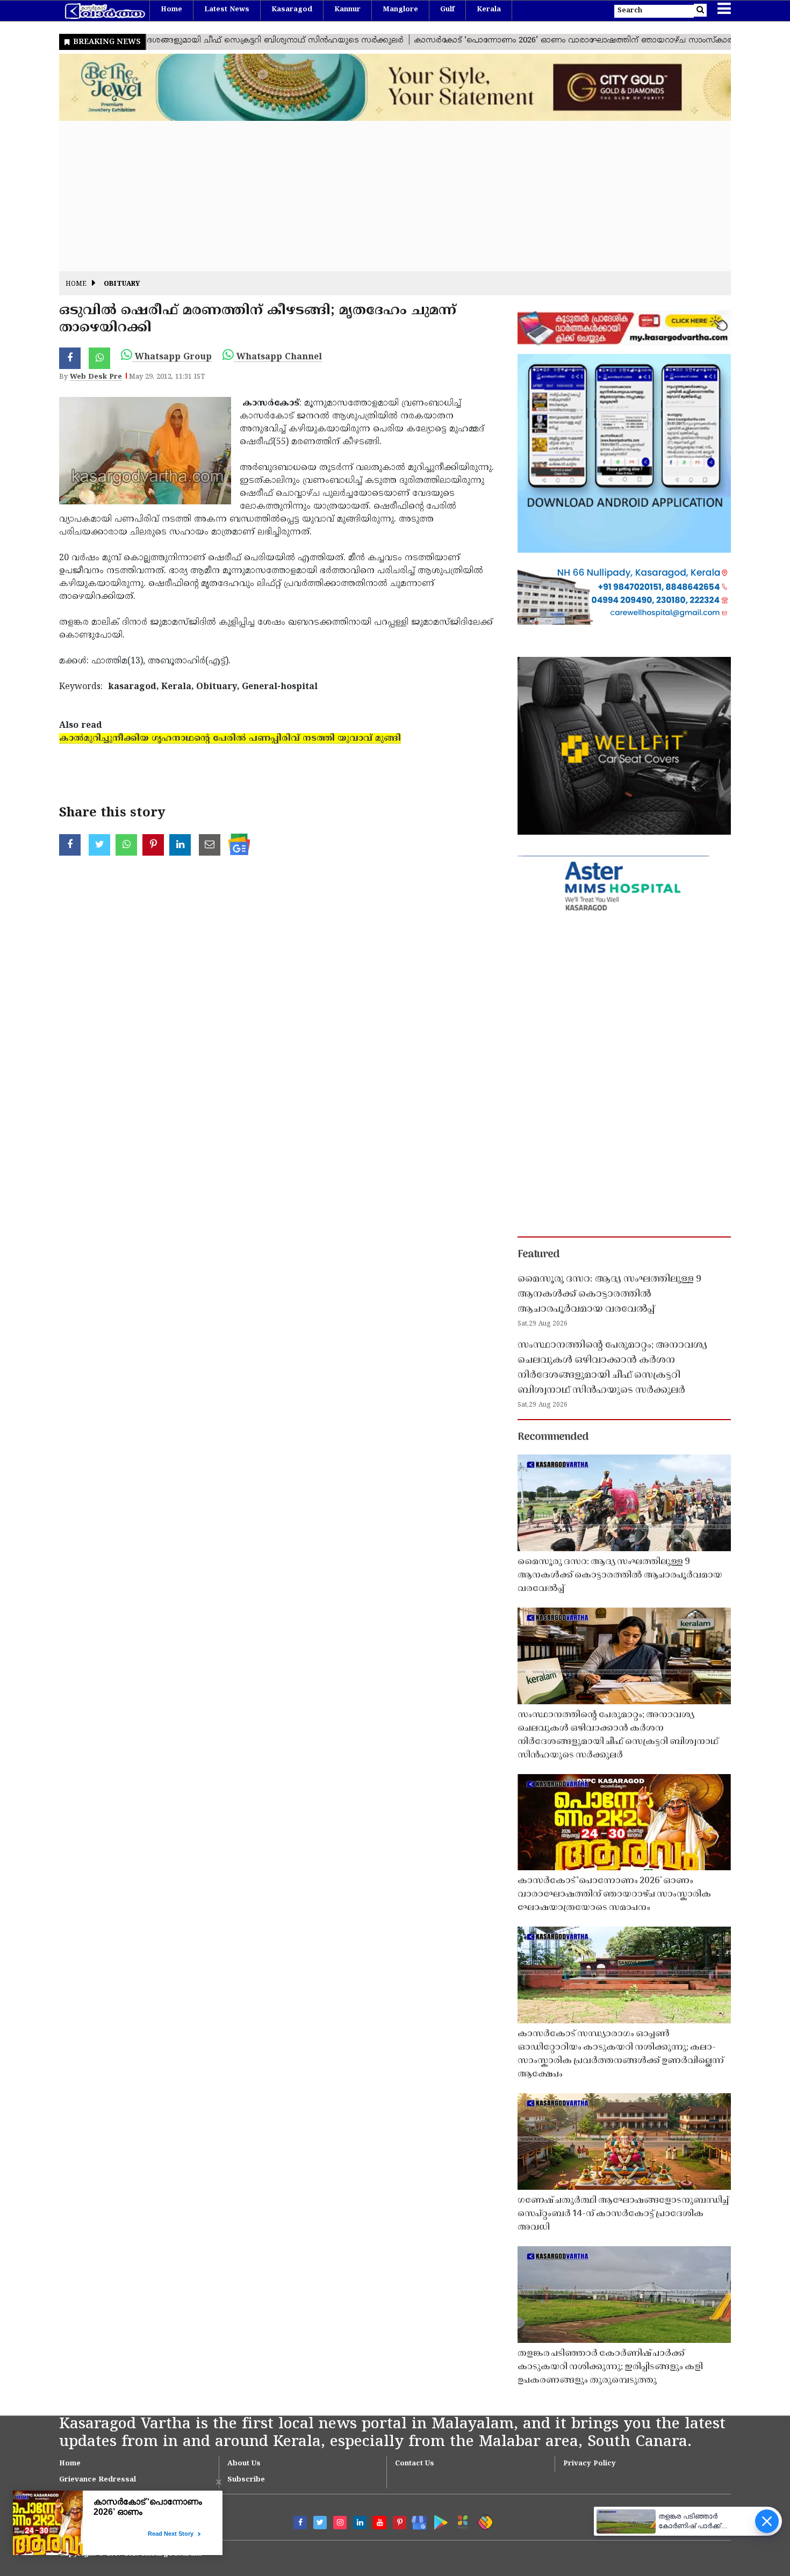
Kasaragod (292, 10)
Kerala (489, 10)
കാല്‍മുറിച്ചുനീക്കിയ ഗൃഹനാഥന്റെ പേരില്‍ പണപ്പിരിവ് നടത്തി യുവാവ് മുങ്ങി (230, 739)
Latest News (227, 10)
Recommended (553, 1437)
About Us (244, 2464)
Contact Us (415, 2464)
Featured (538, 1255)
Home (171, 10)
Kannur (347, 10)
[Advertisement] (382, 196)
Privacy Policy (590, 2464)
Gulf (447, 10)
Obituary (122, 284)
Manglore (400, 10)
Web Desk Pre (96, 377)
